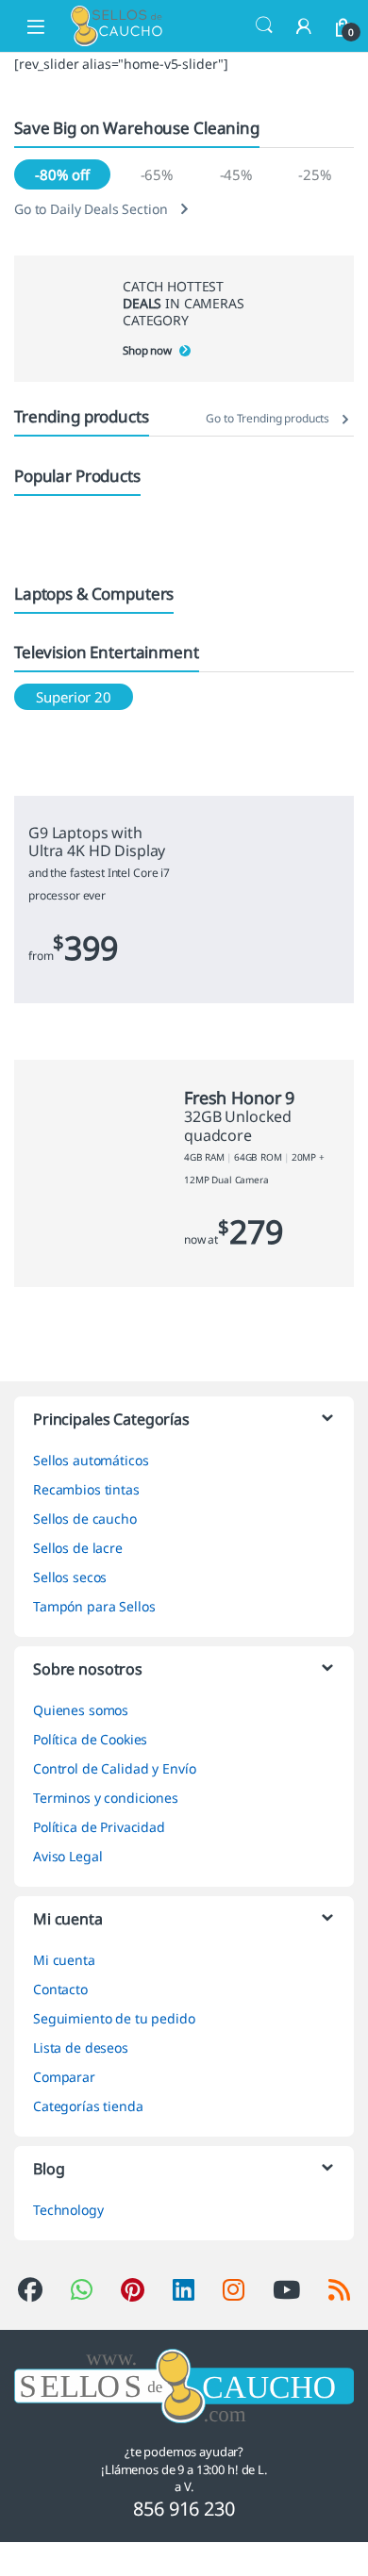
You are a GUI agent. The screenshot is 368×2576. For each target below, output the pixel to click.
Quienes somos (81, 1710)
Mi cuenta (64, 1960)
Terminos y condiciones (106, 1798)
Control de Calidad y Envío (114, 1768)
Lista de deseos (81, 2048)
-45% (236, 174)
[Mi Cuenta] (304, 26)
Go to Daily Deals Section (91, 209)
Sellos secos (70, 1577)
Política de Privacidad (99, 1827)
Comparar (64, 2077)
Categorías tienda (88, 2106)
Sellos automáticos (91, 1460)
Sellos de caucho (85, 1519)
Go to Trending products (268, 418)
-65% (157, 174)
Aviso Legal (67, 1856)
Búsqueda (264, 25)
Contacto (60, 1989)
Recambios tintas (86, 1489)
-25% (314, 174)
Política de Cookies (90, 1739)
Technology (68, 2210)
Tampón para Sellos (94, 1606)
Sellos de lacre (78, 1548)
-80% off (62, 174)
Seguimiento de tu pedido (114, 2018)
